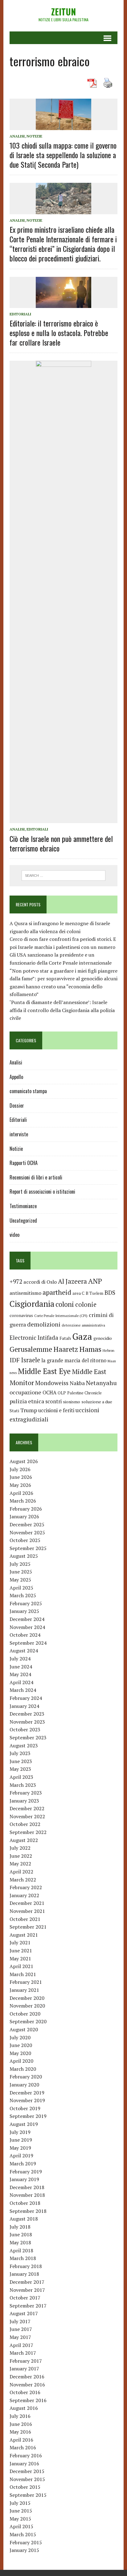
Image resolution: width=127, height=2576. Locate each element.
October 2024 (25, 1635)
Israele (31, 1360)
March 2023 (23, 1785)
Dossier (17, 1105)
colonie (86, 1304)
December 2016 (27, 2377)
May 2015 (20, 2519)
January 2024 (24, 1706)
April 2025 (21, 1588)
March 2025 (23, 1595)
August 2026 (24, 1461)
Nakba (77, 1383)
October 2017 (25, 2298)
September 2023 (28, 1737)
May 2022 (20, 1864)
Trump (29, 1410)
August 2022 (24, 1840)
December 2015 (27, 2471)
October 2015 (25, 2487)
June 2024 (21, 1667)
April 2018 (21, 2250)
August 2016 (24, 2408)
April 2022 (21, 1872)
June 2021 (21, 1950)
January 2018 (24, 2274)
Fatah (65, 1338)
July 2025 (20, 1564)
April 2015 (21, 2526)
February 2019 (26, 2172)
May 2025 (20, 1580)
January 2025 (24, 1611)
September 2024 (28, 1643)
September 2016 (28, 2400)
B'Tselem (94, 1293)
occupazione (25, 1392)
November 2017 (27, 2290)
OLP (62, 1393)
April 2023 (21, 1777)
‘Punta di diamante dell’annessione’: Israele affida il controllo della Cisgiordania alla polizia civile (62, 1010)
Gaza (82, 1336)
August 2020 (24, 2029)
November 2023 (27, 1722)
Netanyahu (101, 1383)
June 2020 (21, 2045)
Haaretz (66, 1349)
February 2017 (26, 2361)
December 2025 (27, 1524)
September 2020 (28, 2021)
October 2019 (25, 2108)
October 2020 (25, 2014)
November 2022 (27, 1816)
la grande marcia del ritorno (74, 1360)
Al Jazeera (72, 1281)
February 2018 (26, 2266)
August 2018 (24, 2219)
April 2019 (21, 2156)
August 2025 (24, 1556)
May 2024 (20, 1674)
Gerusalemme (31, 1349)
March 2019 (23, 2164)
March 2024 (23, 1690)
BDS (110, 1292)
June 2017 (21, 2329)
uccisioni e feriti (56, 1410)
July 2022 (20, 1848)
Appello (16, 1077)
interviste (19, 1134)
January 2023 (24, 1801)
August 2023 (24, 1745)
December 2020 (27, 1998)
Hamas (90, 1349)
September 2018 (28, 2211)
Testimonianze (23, 1206)
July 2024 (20, 1659)
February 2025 (26, 1603)
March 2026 (23, 1501)
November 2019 (27, 2100)
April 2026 (21, 1493)
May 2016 (20, 2432)
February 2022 (26, 1887)
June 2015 (21, 2511)
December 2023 (27, 1714)
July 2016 (20, 2416)
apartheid (57, 1292)
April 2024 (21, 1682)
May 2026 (20, 1485)
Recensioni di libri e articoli (36, 1177)
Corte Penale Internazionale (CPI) (61, 1316)
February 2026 (26, 1509)
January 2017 (24, 2369)
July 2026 (20, 1469)
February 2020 (26, 2077)
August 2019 (24, 2124)
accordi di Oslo (40, 1282)
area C (78, 1293)
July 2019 (20, 2132)
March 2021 (23, 1974)
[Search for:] (63, 875)
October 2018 (25, 2203)
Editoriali (20, 314)
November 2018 (27, 2195)
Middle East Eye (44, 1371)
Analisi (17, 136)
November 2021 (27, 1911)
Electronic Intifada (34, 1338)
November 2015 (27, 2479)
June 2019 (21, 2140)
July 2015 (20, 2503)
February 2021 (26, 1982)
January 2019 (24, 2179)
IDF (15, 1360)
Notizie (34, 136)
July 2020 (20, 2037)
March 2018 (23, 2258)
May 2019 (20, 2148)
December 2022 (27, 1808)
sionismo (72, 1402)
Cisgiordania (32, 1304)
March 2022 (23, 1880)
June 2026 (21, 1477)
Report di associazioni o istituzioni (42, 1192)
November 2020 (27, 2006)
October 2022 (25, 1824)
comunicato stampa (28, 1091)
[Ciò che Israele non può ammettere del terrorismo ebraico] (63, 819)
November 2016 (27, 2385)
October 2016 (25, 2392)
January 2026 (24, 1516)
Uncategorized (23, 1220)
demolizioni (44, 1324)
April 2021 (21, 1966)
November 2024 (27, 1627)
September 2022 (28, 1832)
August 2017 (24, 2313)
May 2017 (20, 2337)
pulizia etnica (27, 1401)
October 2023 (25, 1729)
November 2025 (27, 1532)
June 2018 (21, 2234)
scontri (53, 1401)
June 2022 (21, 1856)
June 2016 (21, 2424)
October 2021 (25, 1919)
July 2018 (20, 2227)
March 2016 (23, 2447)
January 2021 (24, 1990)
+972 (16, 1282)
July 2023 (20, 1753)
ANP (95, 1281)
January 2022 (24, 1895)
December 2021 (27, 1903)
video (14, 1235)
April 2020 (21, 2061)
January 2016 (24, 2463)
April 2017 (21, 2345)
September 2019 (28, 2116)
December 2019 (27, 2093)
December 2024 (27, 1619)
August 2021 (24, 1935)
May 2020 (20, 2053)
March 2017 (23, 2353)
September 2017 (28, 2306)
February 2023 (26, 1793)
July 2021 (20, 1942)
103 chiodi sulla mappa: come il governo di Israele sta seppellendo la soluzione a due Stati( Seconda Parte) (63, 155)
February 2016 (26, 2455)
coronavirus (21, 1315)
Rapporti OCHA (24, 1163)
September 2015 (28, 2495)
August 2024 (24, 1651)
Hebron (109, 1350)
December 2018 (27, 2187)
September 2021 (28, 1927)
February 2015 (26, 2542)
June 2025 (21, 1572)
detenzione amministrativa (83, 1325)
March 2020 (23, 2069)
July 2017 (20, 2321)
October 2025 (25, 1540)
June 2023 (21, 1761)
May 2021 (20, 1959)
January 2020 (24, 2085)
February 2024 (26, 1698)
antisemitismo (25, 1293)
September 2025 (28, 1548)
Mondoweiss (52, 1383)
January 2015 (24, 2550)
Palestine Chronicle (84, 1393)
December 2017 (27, 2282)
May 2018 (20, 2242)
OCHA (49, 1393)
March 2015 (23, 2534)
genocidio (103, 1338)
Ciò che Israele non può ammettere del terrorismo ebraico (61, 843)
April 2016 (21, 2440)
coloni (65, 1304)
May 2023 (20, 1769)
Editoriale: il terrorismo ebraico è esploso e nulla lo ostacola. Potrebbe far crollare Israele (59, 333)
